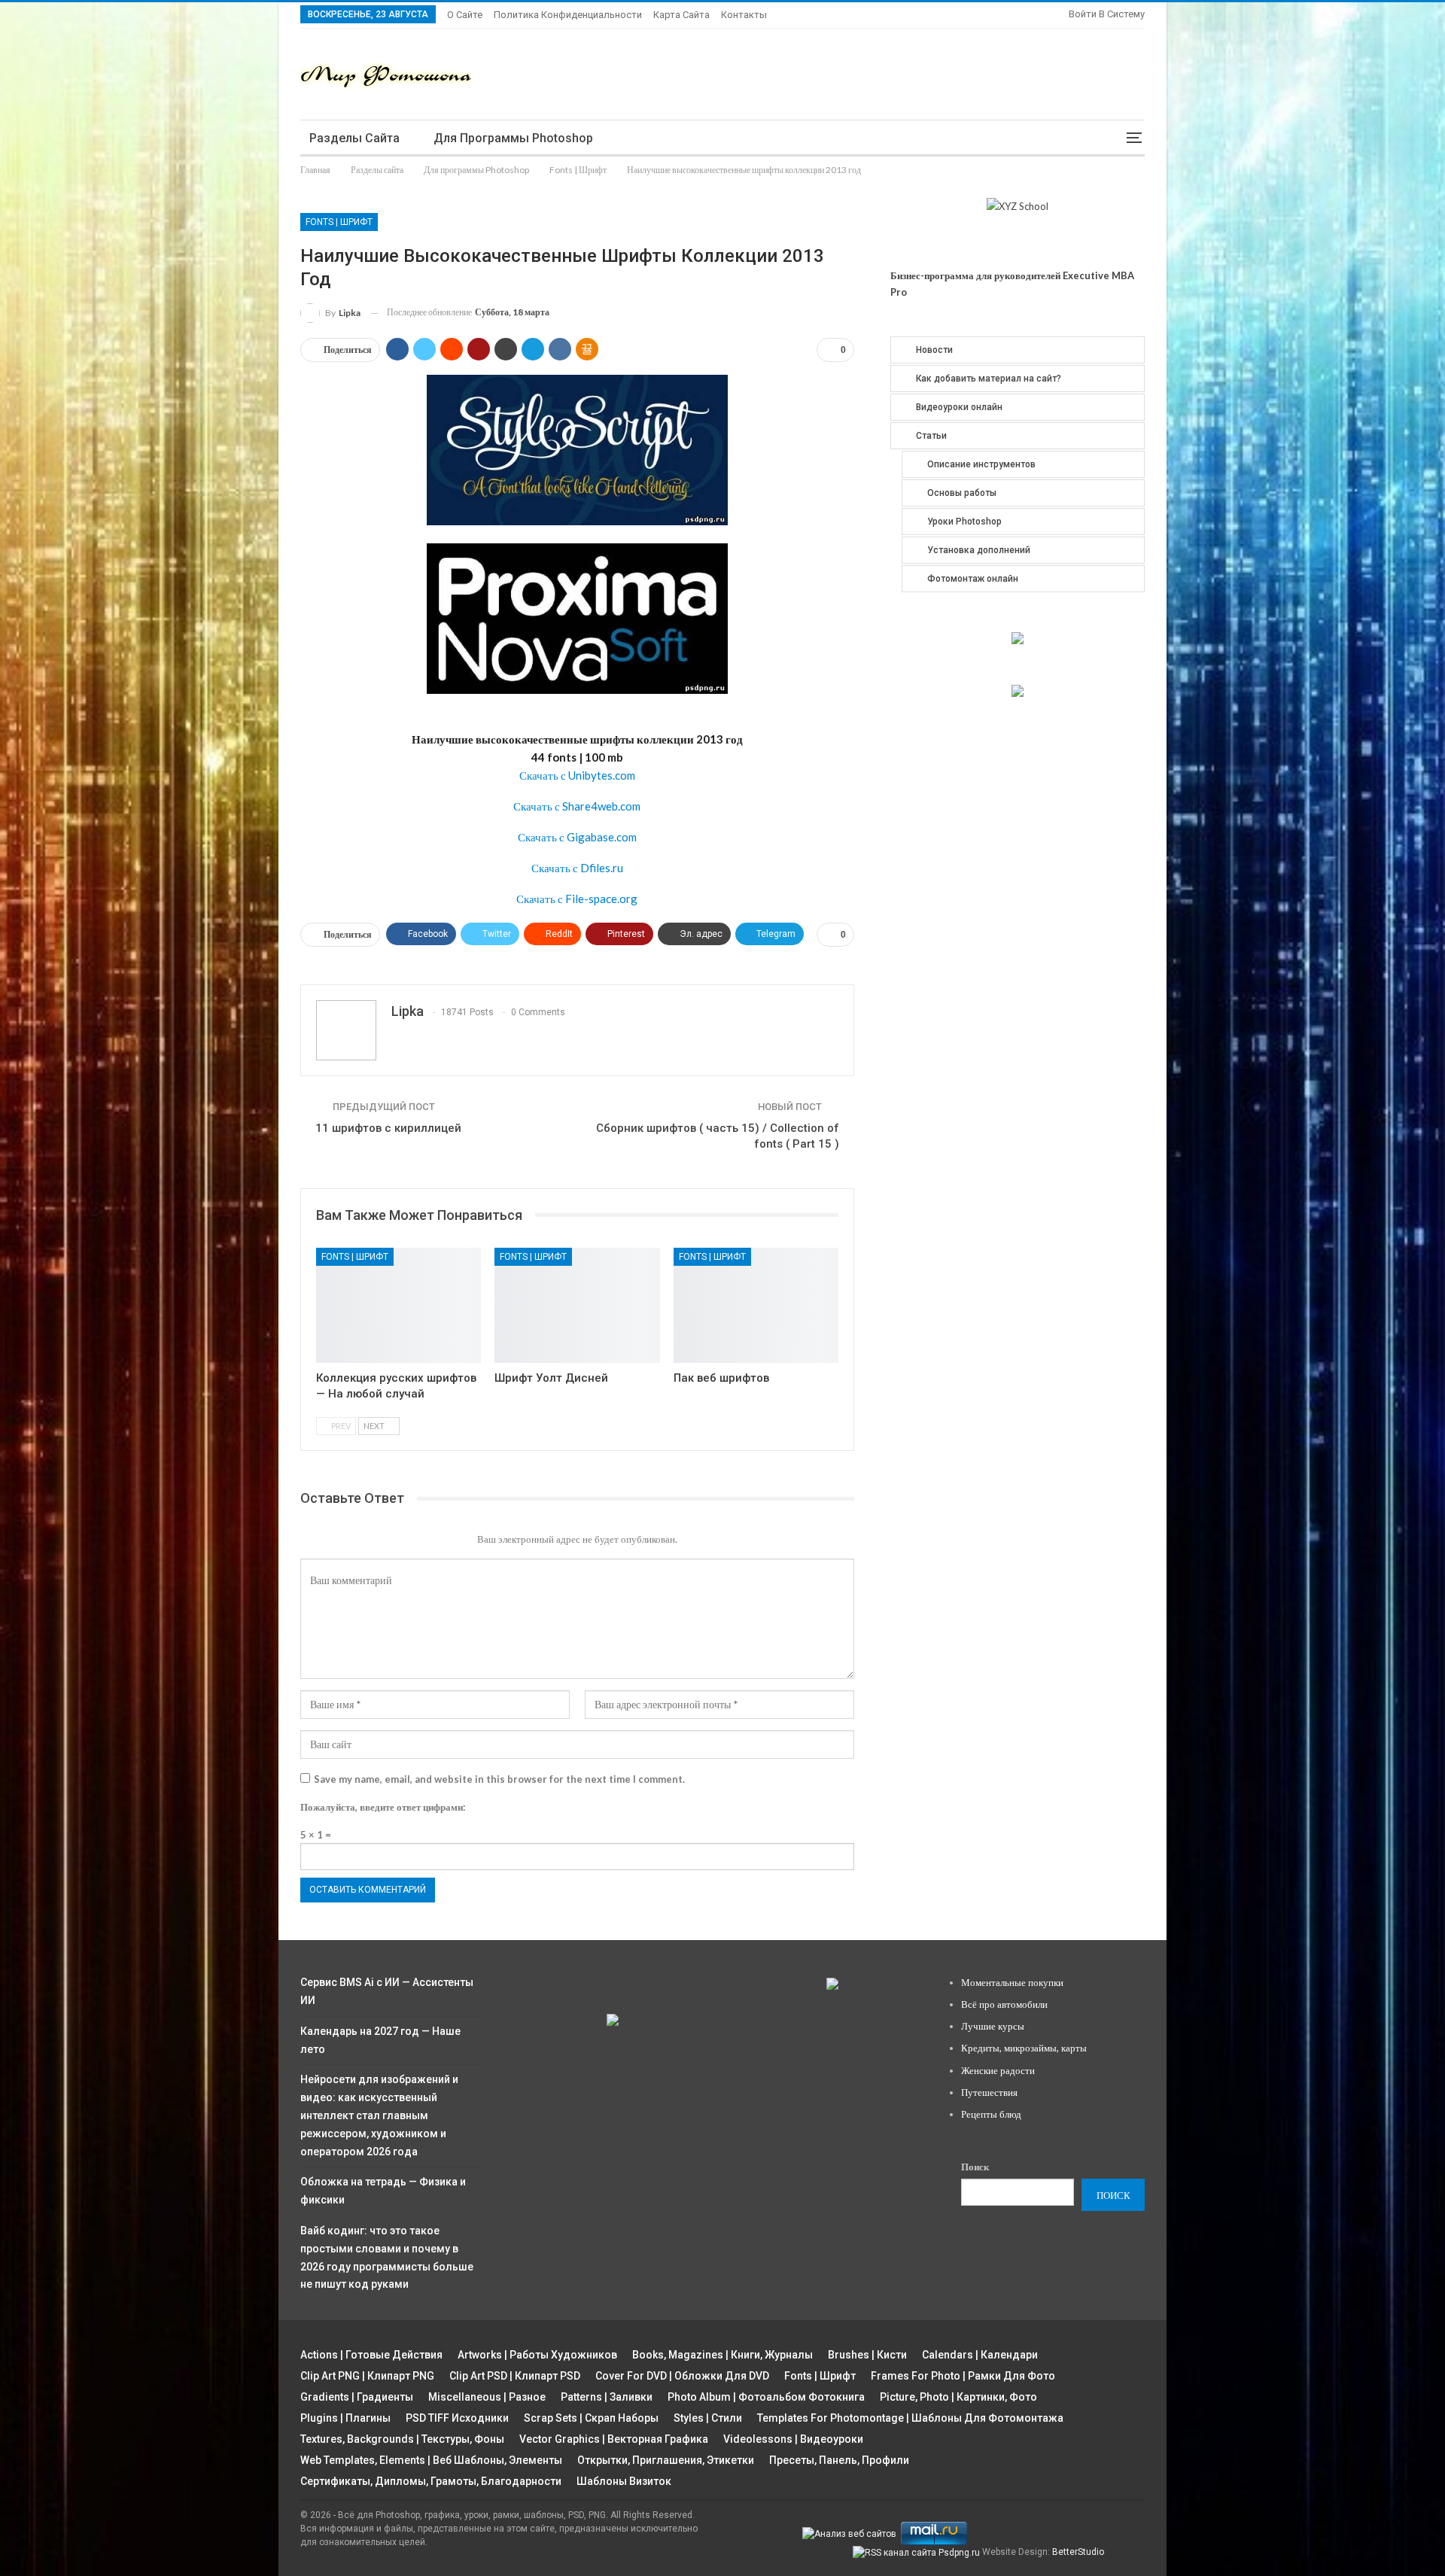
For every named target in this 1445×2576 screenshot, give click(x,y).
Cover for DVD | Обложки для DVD (682, 2376)
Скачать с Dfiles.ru (577, 868)
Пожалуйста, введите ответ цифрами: (383, 1807)
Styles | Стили (708, 2418)
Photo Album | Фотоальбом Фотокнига (766, 2397)
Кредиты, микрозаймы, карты (1024, 2048)
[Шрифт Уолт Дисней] (577, 1305)
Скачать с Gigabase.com (577, 837)
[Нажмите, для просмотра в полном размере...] (577, 449)
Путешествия (989, 2092)
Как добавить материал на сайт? (989, 379)
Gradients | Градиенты (357, 2397)
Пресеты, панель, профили (839, 2460)
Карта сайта (681, 15)
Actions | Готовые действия (371, 2355)
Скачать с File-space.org (577, 899)
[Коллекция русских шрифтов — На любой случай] (399, 1305)
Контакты (744, 15)
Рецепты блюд (991, 2114)
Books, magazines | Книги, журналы (722, 2355)
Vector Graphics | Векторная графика (614, 2439)
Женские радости (998, 2070)
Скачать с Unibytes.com (577, 775)
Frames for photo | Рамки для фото (963, 2376)
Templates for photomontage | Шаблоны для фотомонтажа (910, 2418)
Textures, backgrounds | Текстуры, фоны (402, 2439)
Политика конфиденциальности (568, 15)
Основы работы (962, 493)
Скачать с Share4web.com (577, 806)
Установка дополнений (979, 550)
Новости (934, 350)
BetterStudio (1078, 2552)
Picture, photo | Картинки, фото (958, 2397)
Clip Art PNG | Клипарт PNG (367, 2376)
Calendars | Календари (980, 2355)
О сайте (465, 15)
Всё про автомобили (1004, 2004)
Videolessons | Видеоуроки (793, 2439)
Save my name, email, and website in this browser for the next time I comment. (499, 1779)
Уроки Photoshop (964, 522)
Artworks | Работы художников (537, 2355)
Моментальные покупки (1012, 1982)
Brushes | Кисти (867, 2355)
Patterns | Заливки (607, 2397)
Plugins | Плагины (345, 2418)
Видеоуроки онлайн (959, 407)
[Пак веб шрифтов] (756, 1305)
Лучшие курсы (993, 2026)
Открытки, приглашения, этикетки (666, 2460)
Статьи (931, 436)
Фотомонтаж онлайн (973, 579)
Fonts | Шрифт (339, 222)
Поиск (975, 2167)
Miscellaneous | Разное (487, 2397)
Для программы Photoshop (513, 138)
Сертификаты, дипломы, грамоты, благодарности (431, 2481)
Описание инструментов (981, 464)
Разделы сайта (354, 138)
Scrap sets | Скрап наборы (591, 2418)
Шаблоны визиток (624, 2481)
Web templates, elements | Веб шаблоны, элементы (431, 2460)
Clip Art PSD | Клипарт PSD (515, 2376)
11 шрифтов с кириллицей (388, 1128)
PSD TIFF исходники (457, 2418)
